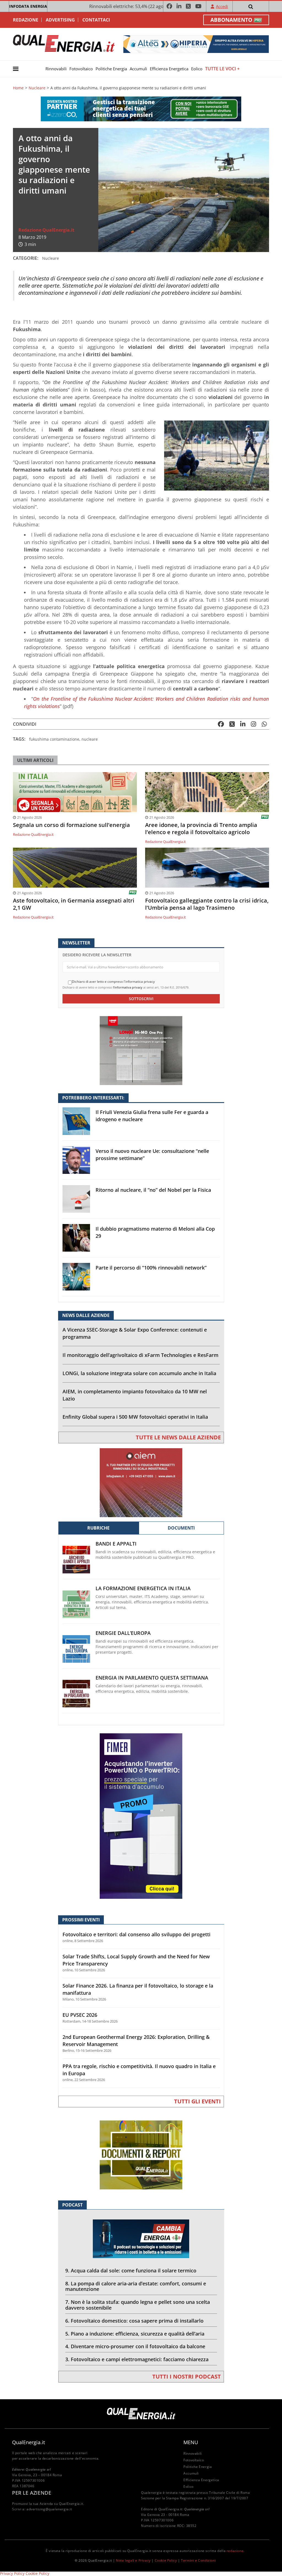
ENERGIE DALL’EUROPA (123, 1633)
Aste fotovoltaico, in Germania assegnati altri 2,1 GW (74, 904)
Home (18, 88)
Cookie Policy (166, 2560)
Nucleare (37, 88)
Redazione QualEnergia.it (46, 230)
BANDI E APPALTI (116, 1544)
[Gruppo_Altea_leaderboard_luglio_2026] (196, 44)
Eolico (197, 69)
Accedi (222, 6)
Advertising (60, 20)
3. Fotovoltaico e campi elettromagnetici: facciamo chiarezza (137, 2359)
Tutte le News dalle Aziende (178, 1437)
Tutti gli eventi (197, 2101)
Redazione (26, 20)
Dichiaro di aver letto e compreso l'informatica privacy (113, 982)
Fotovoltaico (81, 69)
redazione (235, 2551)
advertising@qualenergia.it (49, 2509)
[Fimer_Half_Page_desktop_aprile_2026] (141, 1816)
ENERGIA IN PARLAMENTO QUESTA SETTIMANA (152, 1678)
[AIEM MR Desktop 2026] (141, 1482)
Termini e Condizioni (198, 2560)
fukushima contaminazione (54, 739)
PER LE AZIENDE (32, 2493)
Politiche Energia (111, 69)
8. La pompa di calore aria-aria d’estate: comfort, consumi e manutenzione (136, 2286)
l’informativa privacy (128, 987)
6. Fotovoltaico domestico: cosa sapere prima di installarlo (134, 2321)
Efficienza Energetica (169, 69)
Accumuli (138, 69)
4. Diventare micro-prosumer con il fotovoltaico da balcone (135, 2346)
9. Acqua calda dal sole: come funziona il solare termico (131, 2270)
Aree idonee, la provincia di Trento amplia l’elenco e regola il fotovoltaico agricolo (201, 829)
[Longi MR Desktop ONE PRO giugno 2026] (141, 1050)
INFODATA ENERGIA (28, 6)
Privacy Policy (12, 2573)
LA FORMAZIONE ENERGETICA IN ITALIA (143, 1588)
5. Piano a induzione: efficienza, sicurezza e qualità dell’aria (135, 2334)
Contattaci (96, 20)
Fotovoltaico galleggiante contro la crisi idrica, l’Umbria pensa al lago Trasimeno (207, 904)
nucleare (90, 739)
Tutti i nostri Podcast (187, 2376)
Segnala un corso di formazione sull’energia (71, 825)
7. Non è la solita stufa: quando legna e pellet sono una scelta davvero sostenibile (138, 2305)
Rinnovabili (56, 69)
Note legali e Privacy (133, 2560)
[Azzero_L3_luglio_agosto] (141, 109)
